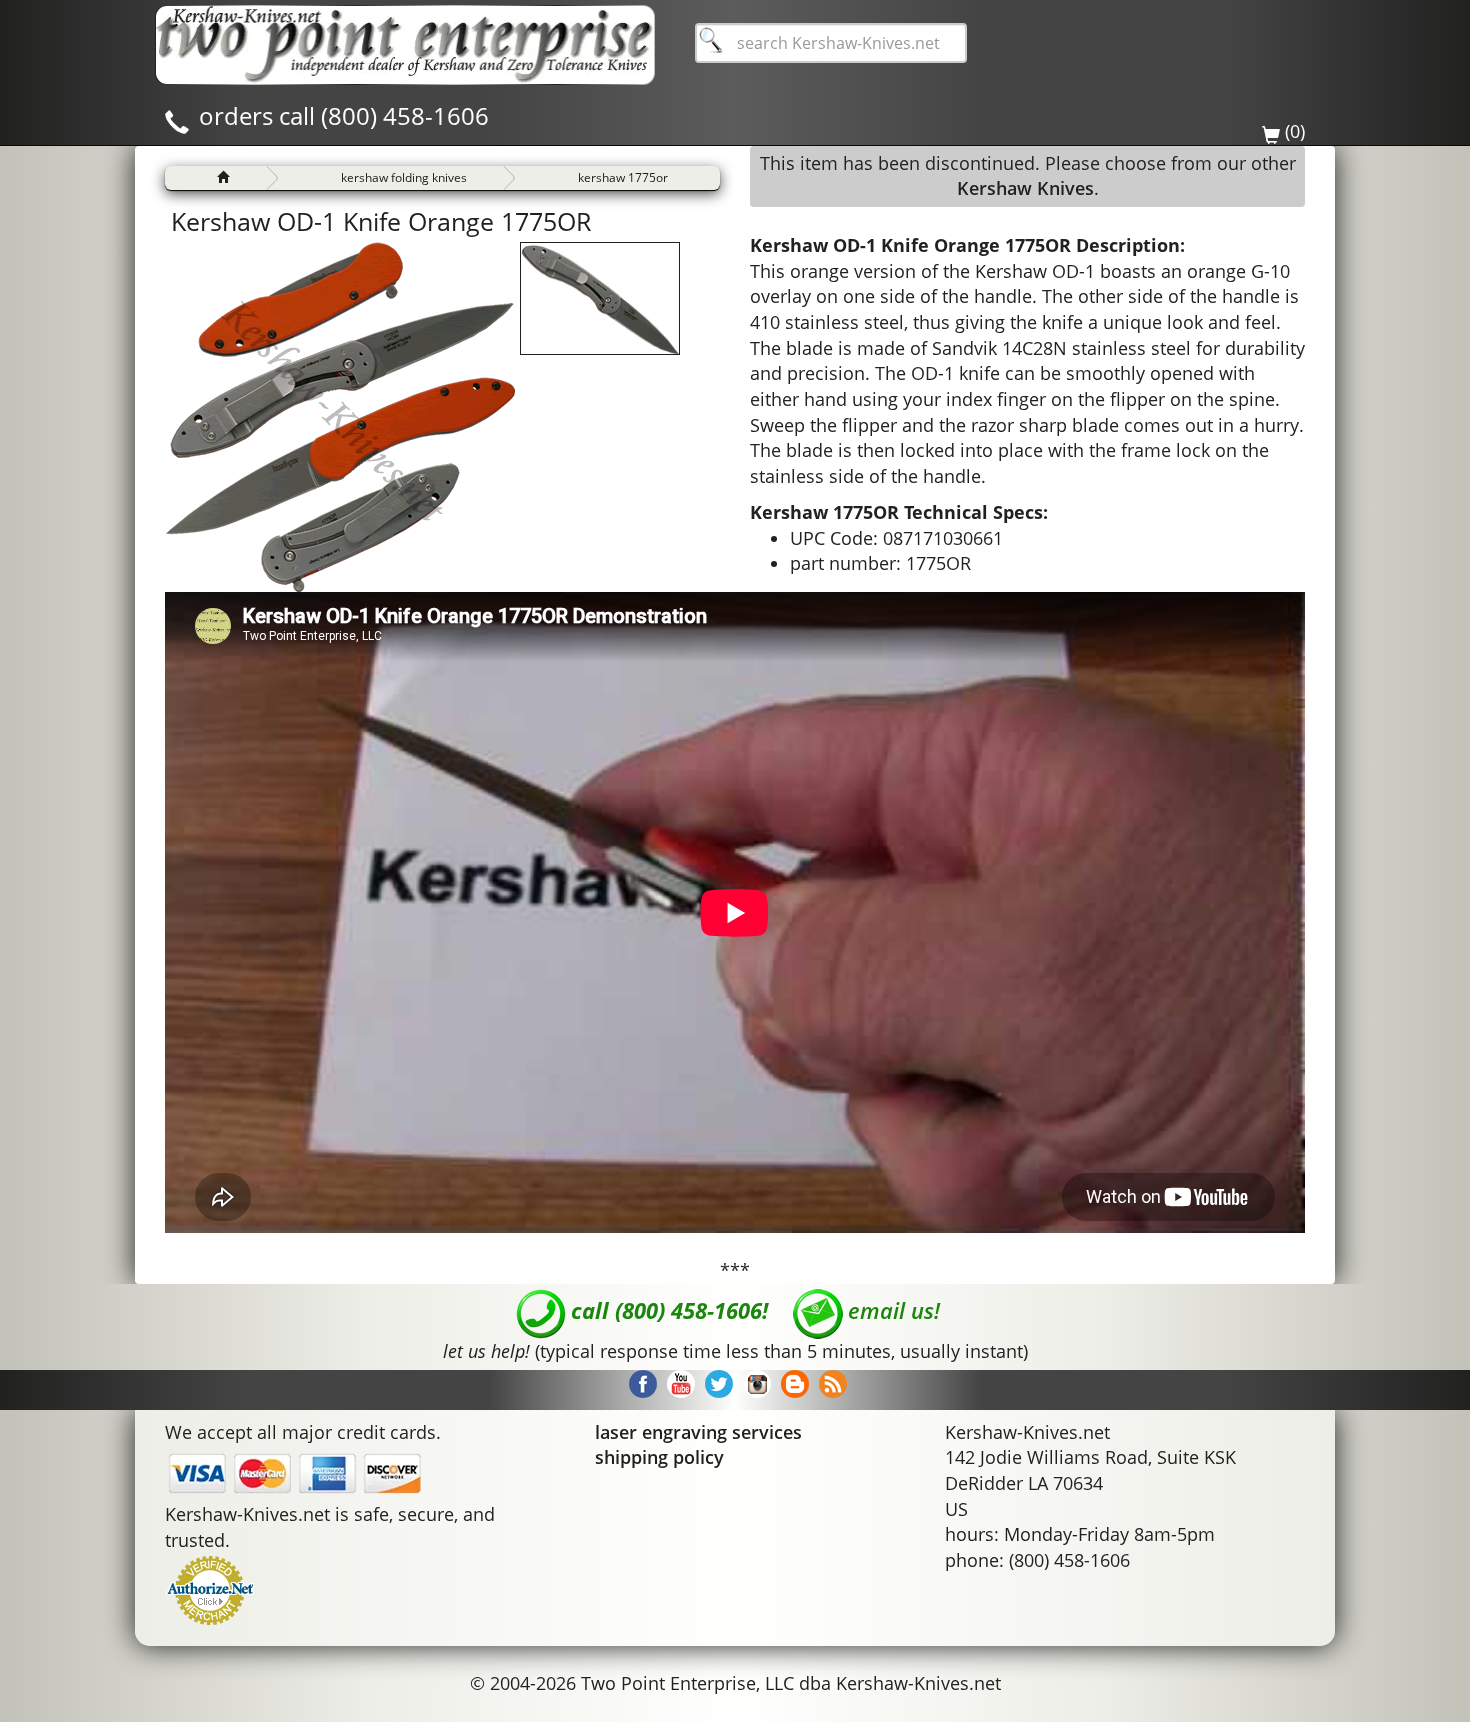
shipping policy (659, 1457)
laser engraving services (698, 1432)
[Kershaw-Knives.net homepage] (215, 178)
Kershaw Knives (1025, 188)
